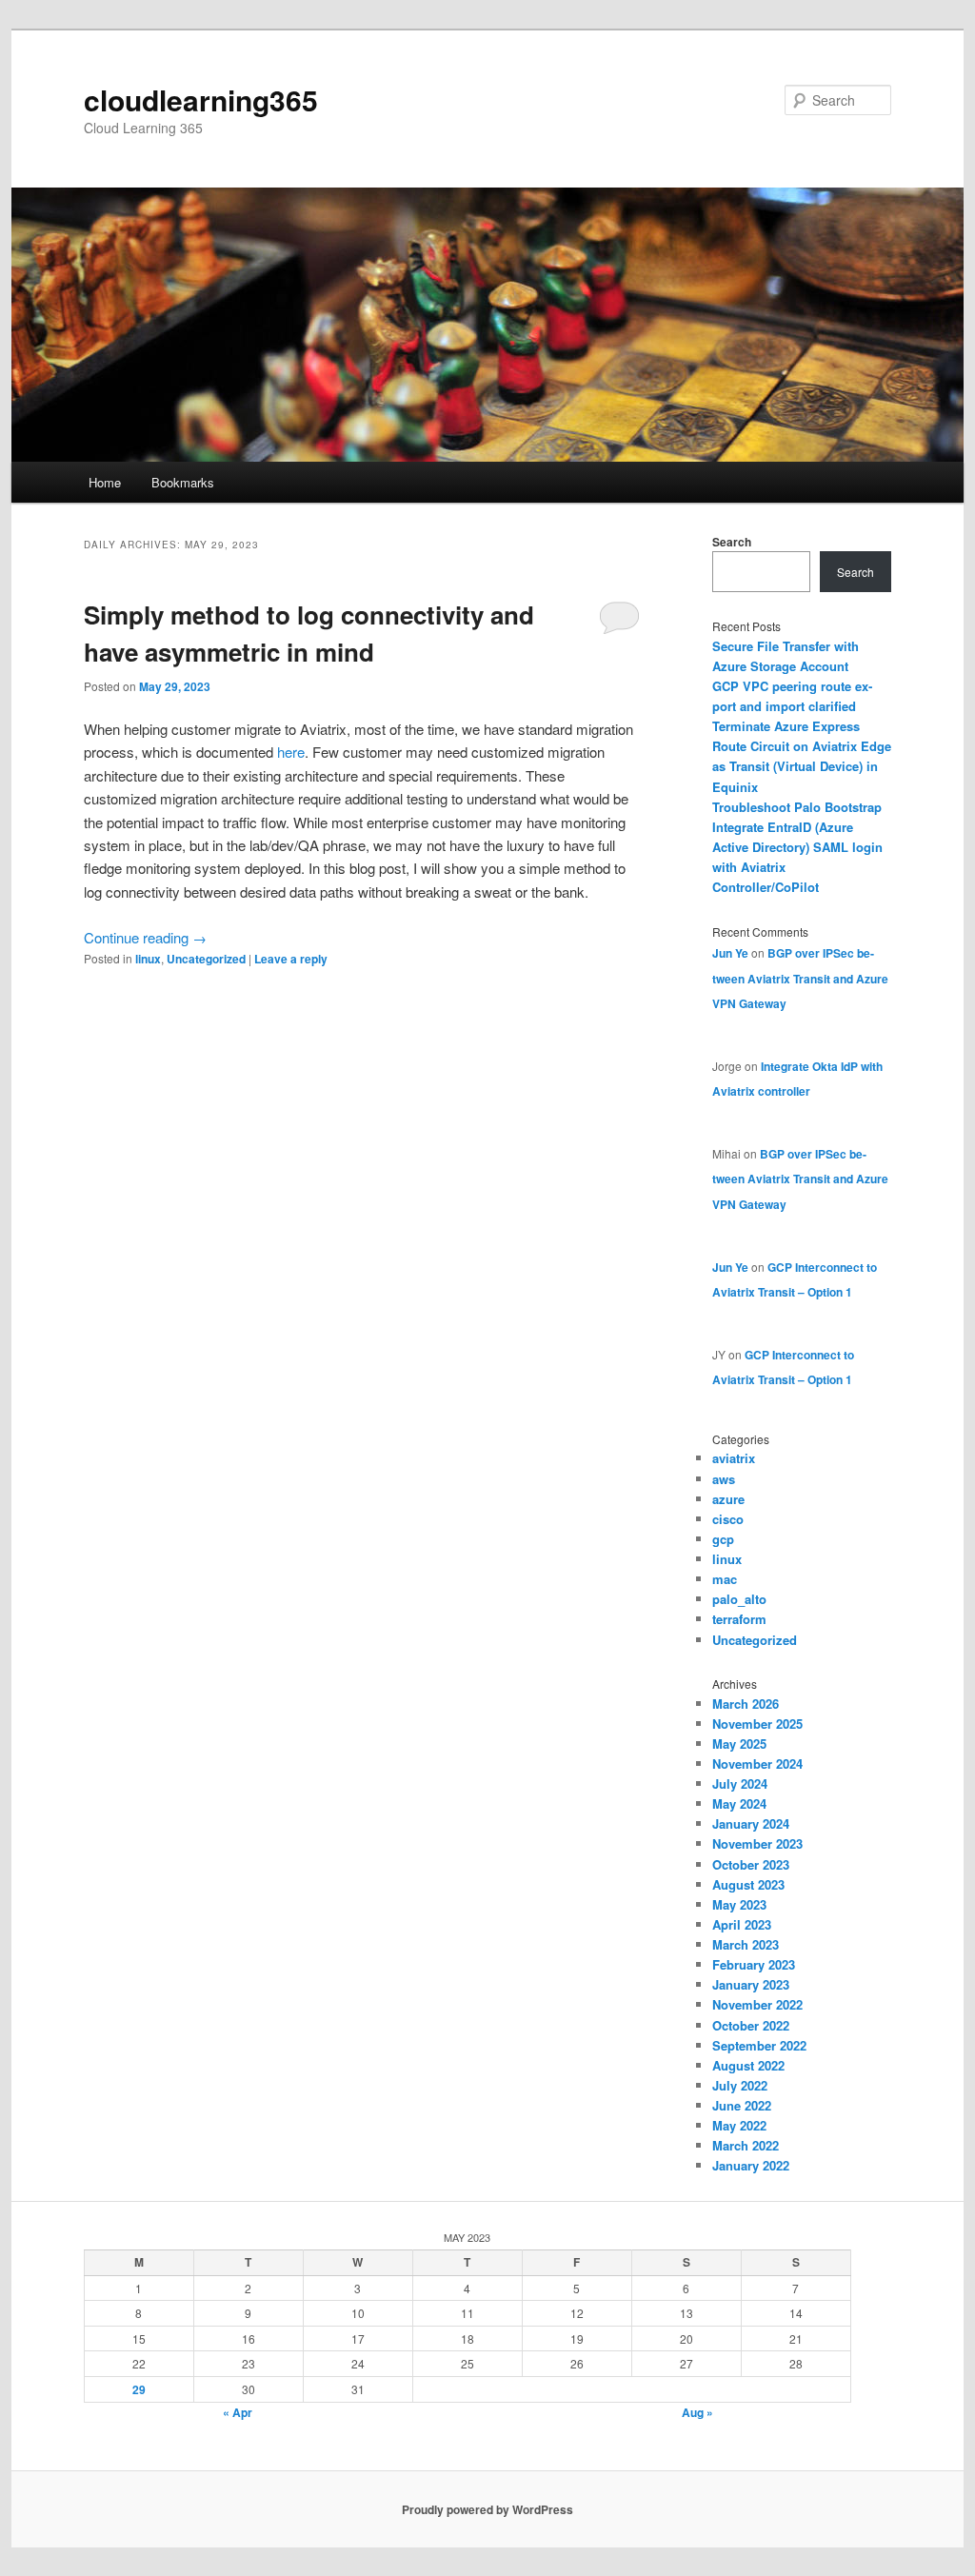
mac (725, 1579)
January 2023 (751, 1984)
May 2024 (739, 1803)
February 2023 (754, 1964)
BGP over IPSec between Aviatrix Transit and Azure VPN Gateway (800, 978)
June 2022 (742, 2105)
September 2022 (759, 2045)
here (291, 752)
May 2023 (739, 1904)
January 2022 (751, 2165)
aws (724, 1479)
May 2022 (739, 2125)
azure (728, 1499)
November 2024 (757, 1764)
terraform (739, 1619)
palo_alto (739, 1599)
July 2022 (740, 2085)
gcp (723, 1539)
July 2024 (740, 1783)
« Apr (238, 2412)
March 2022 (746, 2145)
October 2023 (751, 1864)
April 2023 (742, 1924)
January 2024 (751, 1823)
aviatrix (734, 1458)
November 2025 (757, 1724)
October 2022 (751, 2025)
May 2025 (739, 1744)
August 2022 (748, 2065)
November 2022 (757, 2004)
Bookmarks (183, 482)
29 (139, 2389)
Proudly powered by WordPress (487, 2509)
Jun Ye (730, 953)
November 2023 (757, 1843)
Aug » (697, 2412)
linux (148, 959)
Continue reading (145, 937)
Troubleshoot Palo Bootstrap (797, 807)
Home (105, 482)
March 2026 (746, 1704)
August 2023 (748, 1884)
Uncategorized (206, 959)
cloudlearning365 (201, 99)
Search (732, 542)
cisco (728, 1519)
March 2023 (746, 1944)
